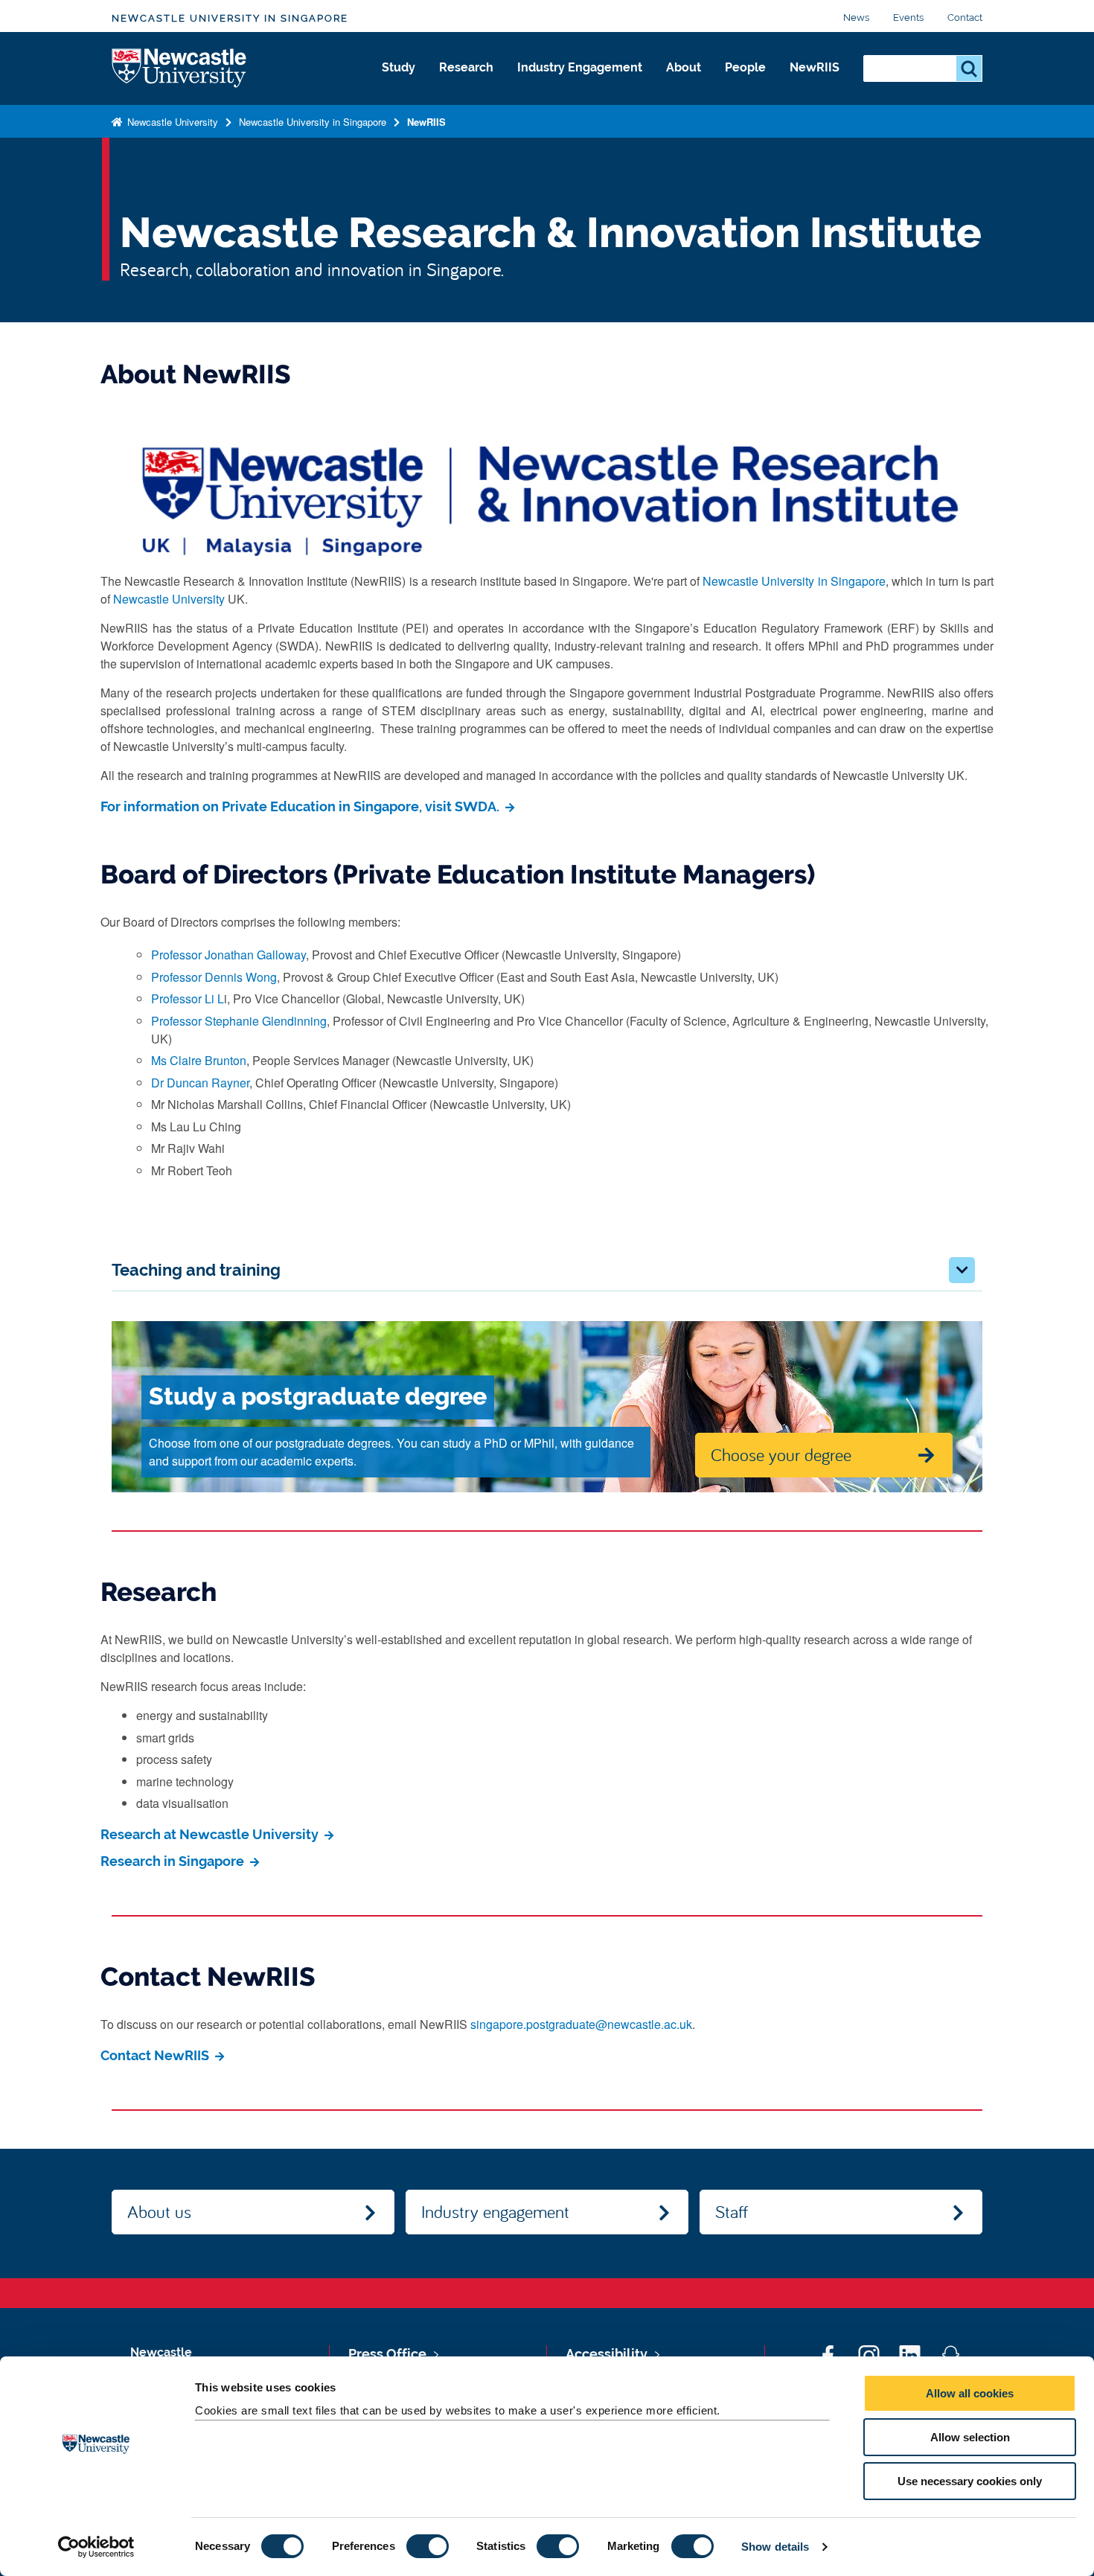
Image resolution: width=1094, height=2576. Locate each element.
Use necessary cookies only (970, 2481)
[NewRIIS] (815, 83)
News (856, 17)
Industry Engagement (580, 67)
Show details (775, 2547)
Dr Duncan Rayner (200, 1083)
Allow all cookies (970, 2393)
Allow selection (970, 2437)
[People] (745, 83)
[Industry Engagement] (580, 83)
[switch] (428, 2546)
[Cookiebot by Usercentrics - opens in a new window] (96, 2547)
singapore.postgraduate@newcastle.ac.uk (581, 2024)
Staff (732, 2211)
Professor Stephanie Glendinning (239, 1021)
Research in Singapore (174, 1861)
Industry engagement (495, 2211)
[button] (962, 1270)
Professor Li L (188, 998)
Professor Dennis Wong (214, 977)
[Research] (466, 83)
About (684, 67)
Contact (965, 17)
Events (908, 17)
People (745, 67)
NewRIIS (815, 67)
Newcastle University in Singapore (230, 18)
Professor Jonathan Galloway (228, 955)
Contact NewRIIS (156, 2055)
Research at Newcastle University (211, 1834)
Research (466, 67)
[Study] (399, 83)
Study (399, 67)
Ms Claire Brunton (199, 1060)
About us (159, 2211)
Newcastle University (171, 122)
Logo (180, 69)
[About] (684, 83)
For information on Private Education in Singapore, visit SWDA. (301, 806)
